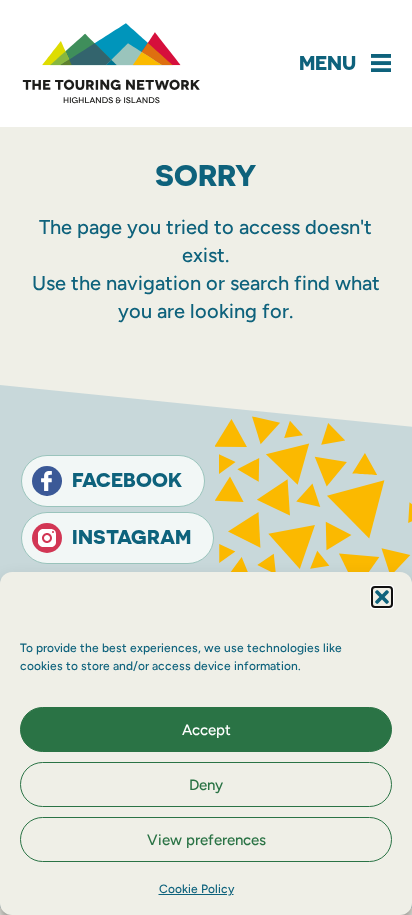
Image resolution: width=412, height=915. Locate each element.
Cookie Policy (196, 889)
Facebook (127, 479)
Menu (327, 62)
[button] (382, 597)
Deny (206, 785)
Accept (206, 730)
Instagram (131, 536)
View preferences (206, 840)
